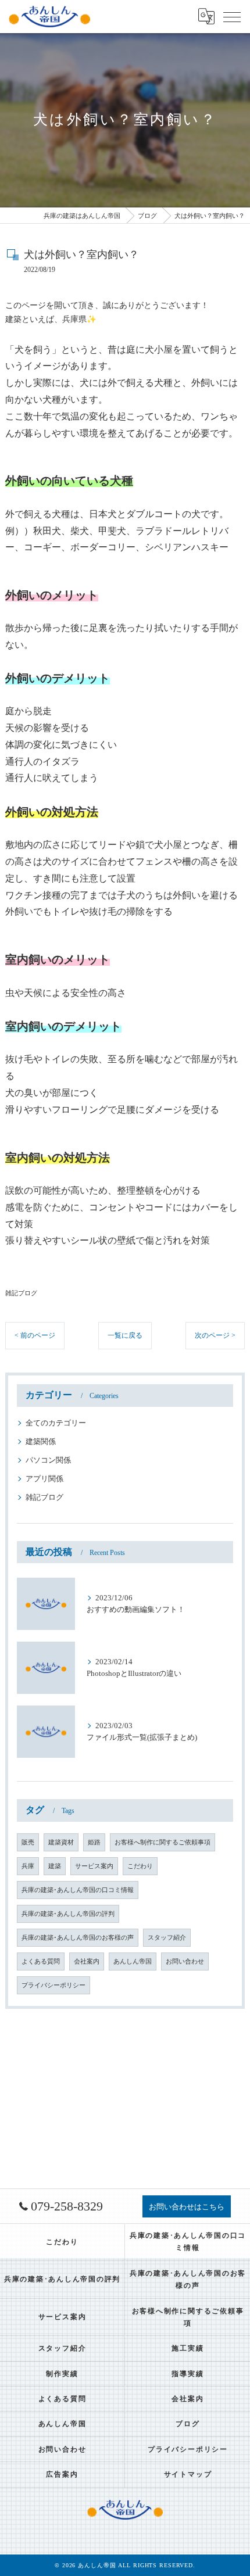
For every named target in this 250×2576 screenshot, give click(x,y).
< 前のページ (35, 1335)
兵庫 (28, 1866)
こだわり (140, 1866)
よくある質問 (41, 1961)
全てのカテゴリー (56, 1423)
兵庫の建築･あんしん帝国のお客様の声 (78, 1938)
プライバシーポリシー (53, 1985)
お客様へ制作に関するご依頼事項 (162, 1842)
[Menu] (232, 16)
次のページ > (215, 1335)
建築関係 (41, 1442)
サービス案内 (94, 1866)
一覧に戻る (125, 1335)
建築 (55, 1866)
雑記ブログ (21, 1293)
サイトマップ (188, 2474)
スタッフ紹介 (167, 1938)
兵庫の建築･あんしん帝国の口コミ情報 (78, 1890)
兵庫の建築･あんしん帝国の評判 (68, 1914)
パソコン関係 (48, 1460)
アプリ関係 (44, 1479)
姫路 (94, 1842)
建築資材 (61, 1842)
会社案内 (87, 1961)
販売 (28, 1842)
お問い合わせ (185, 1961)
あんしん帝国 (133, 1961)
